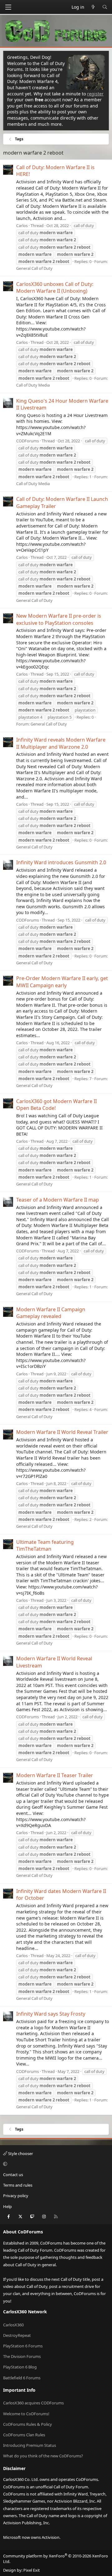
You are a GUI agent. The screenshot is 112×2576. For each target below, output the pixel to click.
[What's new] (93, 7)
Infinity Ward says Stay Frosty (51, 2014)
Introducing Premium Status (30, 2445)
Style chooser (20, 2153)
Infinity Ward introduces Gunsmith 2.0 (61, 862)
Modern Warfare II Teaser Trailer (55, 1775)
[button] (55, 2164)
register (95, 94)
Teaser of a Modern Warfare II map (58, 1200)
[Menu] (8, 7)
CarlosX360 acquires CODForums (33, 2403)
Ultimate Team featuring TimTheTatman (45, 1545)
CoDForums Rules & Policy (28, 2424)
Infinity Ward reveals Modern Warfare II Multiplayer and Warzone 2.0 (61, 743)
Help (7, 2206)
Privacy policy (16, 2196)
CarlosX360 (13, 2325)
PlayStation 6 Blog (20, 2367)
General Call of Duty (34, 268)
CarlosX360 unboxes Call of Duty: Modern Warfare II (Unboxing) (55, 287)
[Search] (105, 7)
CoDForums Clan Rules (24, 2435)
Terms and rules (18, 2185)
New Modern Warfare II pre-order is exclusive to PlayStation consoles (59, 619)
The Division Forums (22, 2356)
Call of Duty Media (33, 385)
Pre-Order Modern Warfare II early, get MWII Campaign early (62, 982)
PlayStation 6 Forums (23, 2346)
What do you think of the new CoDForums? (43, 2456)
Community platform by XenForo (56, 2559)
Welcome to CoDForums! (26, 2414)
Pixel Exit (32, 2570)
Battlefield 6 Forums (22, 2378)
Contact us (13, 2175)
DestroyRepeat (17, 2335)
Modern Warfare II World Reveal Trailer (62, 1432)
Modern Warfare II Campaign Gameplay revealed (51, 1313)
